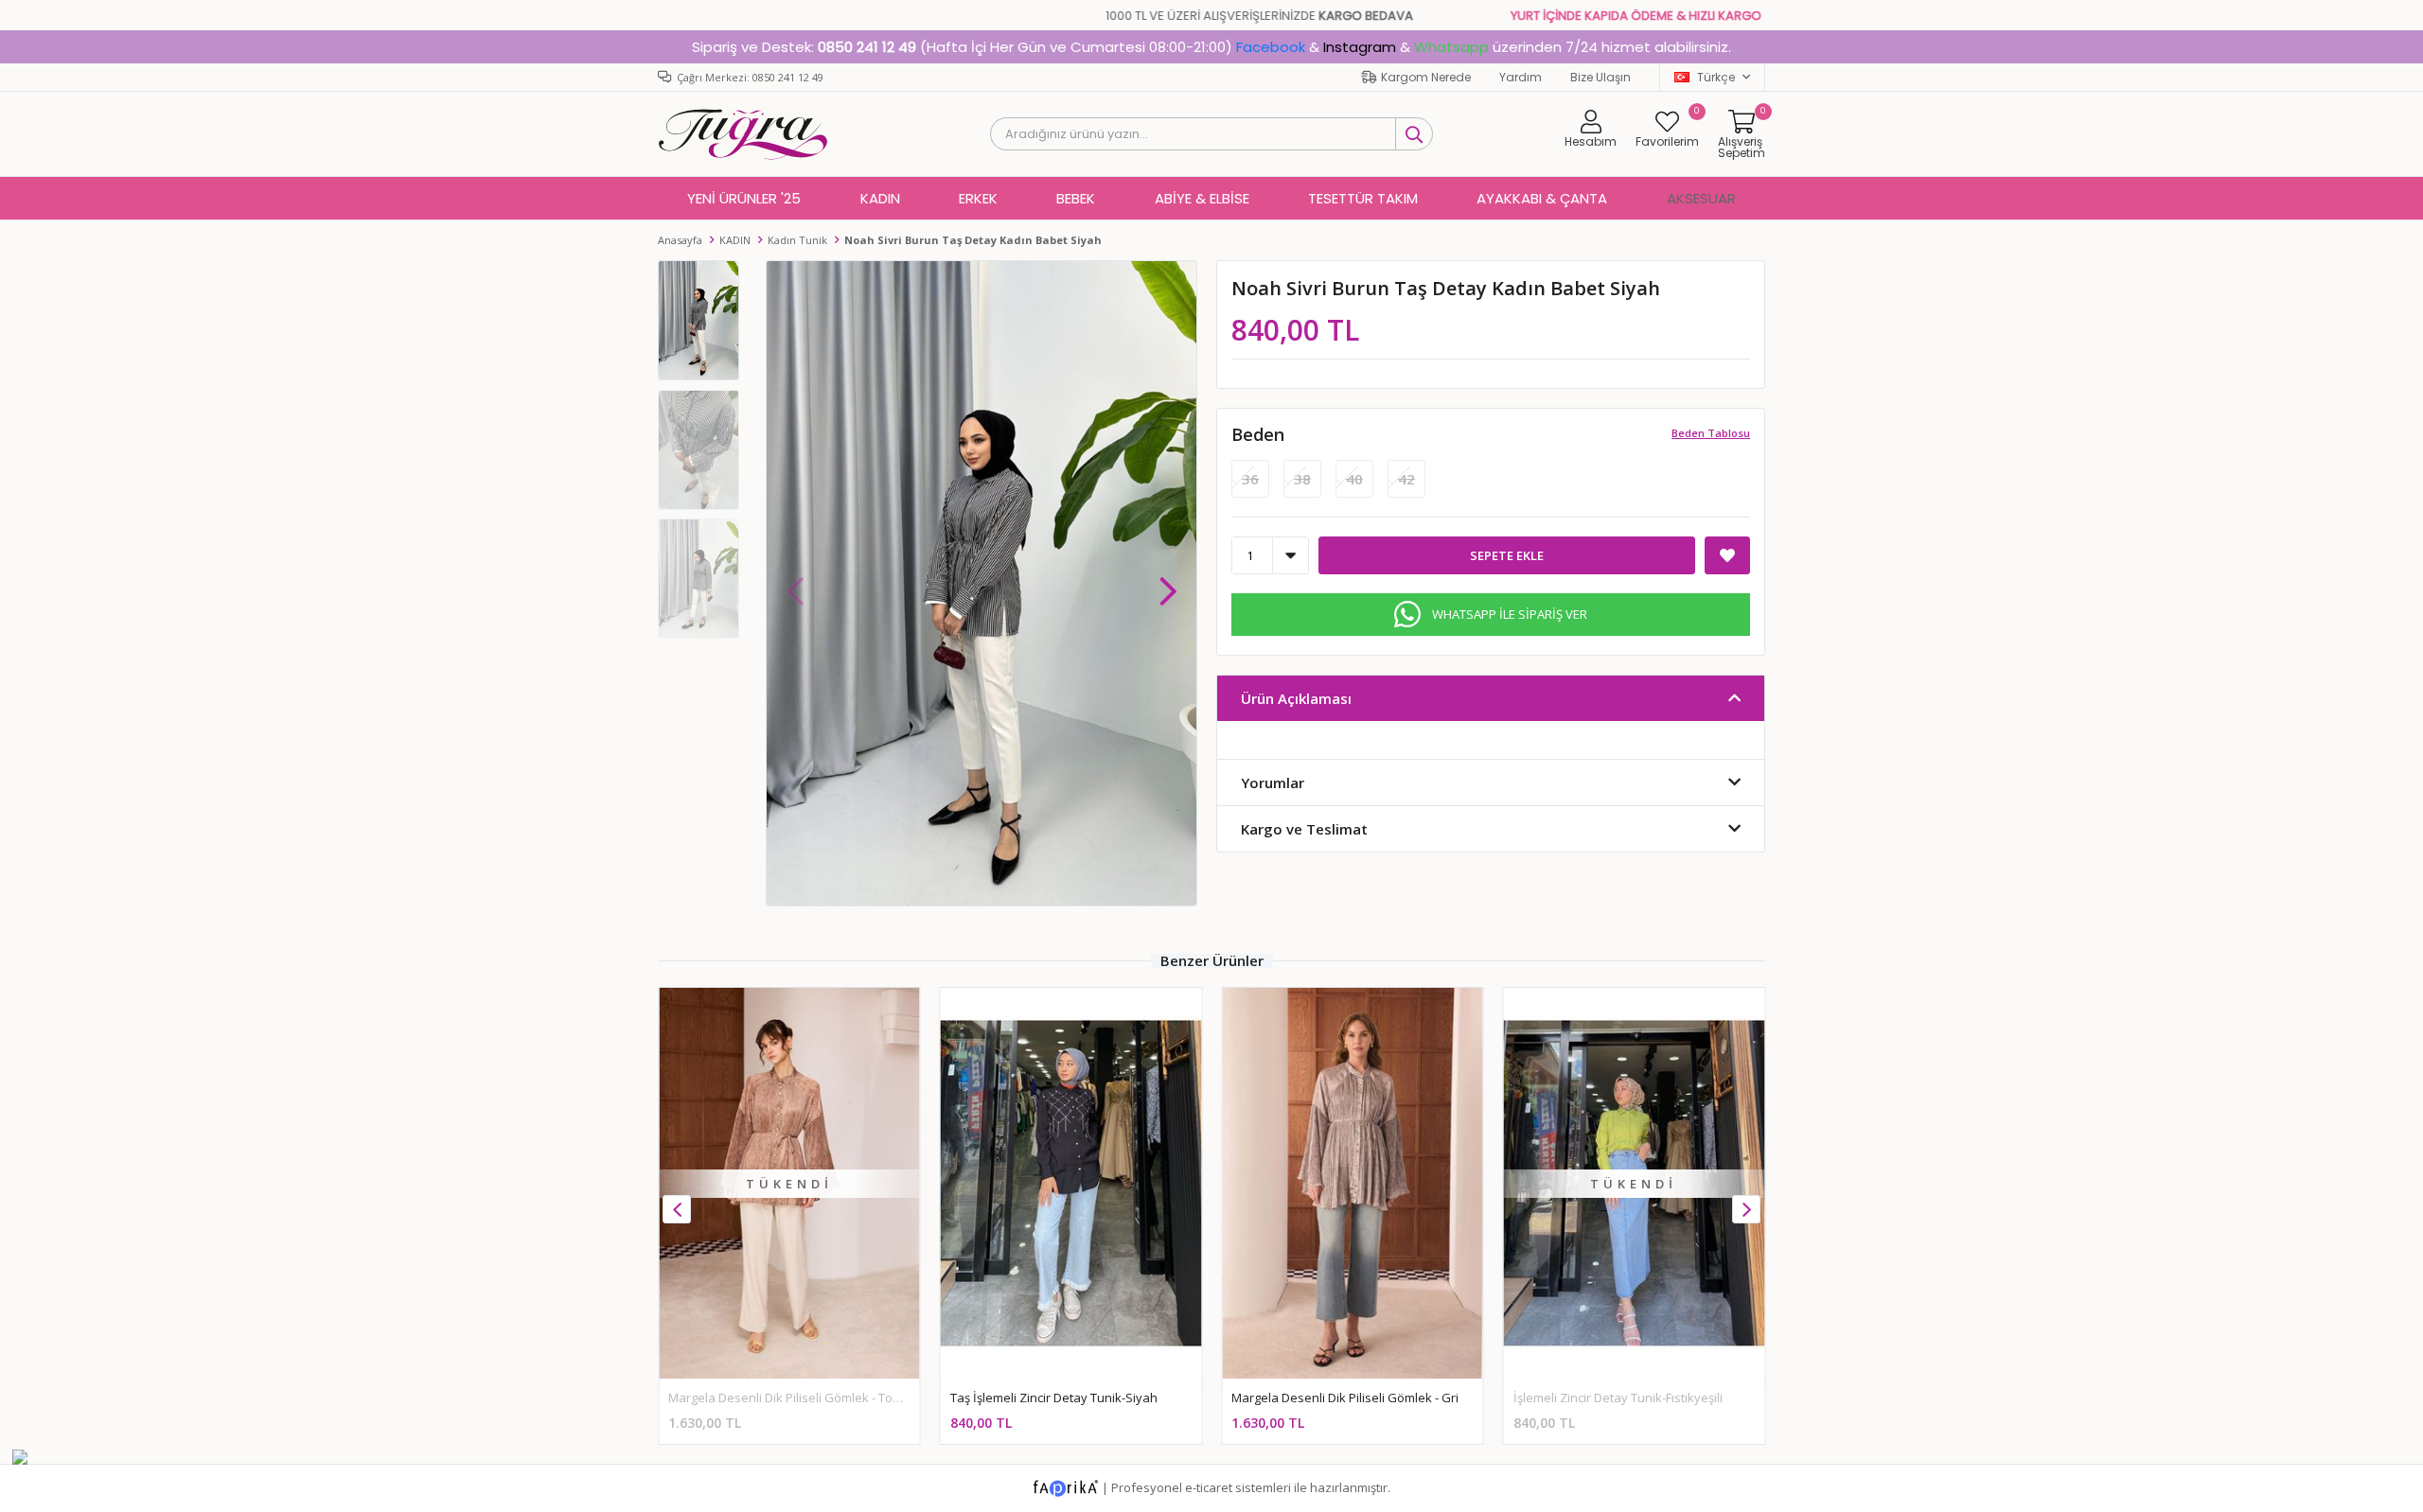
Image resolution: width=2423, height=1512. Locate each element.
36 (1250, 479)
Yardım (1521, 77)
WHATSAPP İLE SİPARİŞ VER (1510, 614)
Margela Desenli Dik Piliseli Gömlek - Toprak (794, 1398)
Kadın (880, 198)
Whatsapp (1451, 47)
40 (1354, 479)
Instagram (1360, 47)
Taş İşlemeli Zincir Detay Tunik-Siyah (1054, 1398)
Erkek (978, 198)
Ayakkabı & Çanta (1542, 198)
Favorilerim (1667, 129)
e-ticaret (1209, 1487)
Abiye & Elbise (1202, 198)
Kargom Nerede (1426, 77)
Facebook (1271, 47)
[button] (1168, 582)
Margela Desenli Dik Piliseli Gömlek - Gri (1345, 1398)
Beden (1258, 434)
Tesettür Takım (1363, 198)
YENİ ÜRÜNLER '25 (744, 198)
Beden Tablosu (1711, 433)
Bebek (1076, 198)
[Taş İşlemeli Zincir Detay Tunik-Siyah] (1071, 1183)
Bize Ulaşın (1601, 77)
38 (1302, 479)
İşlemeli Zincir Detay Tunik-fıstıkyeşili (1618, 1398)
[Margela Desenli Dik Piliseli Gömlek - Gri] (1353, 1183)
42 (1406, 479)
